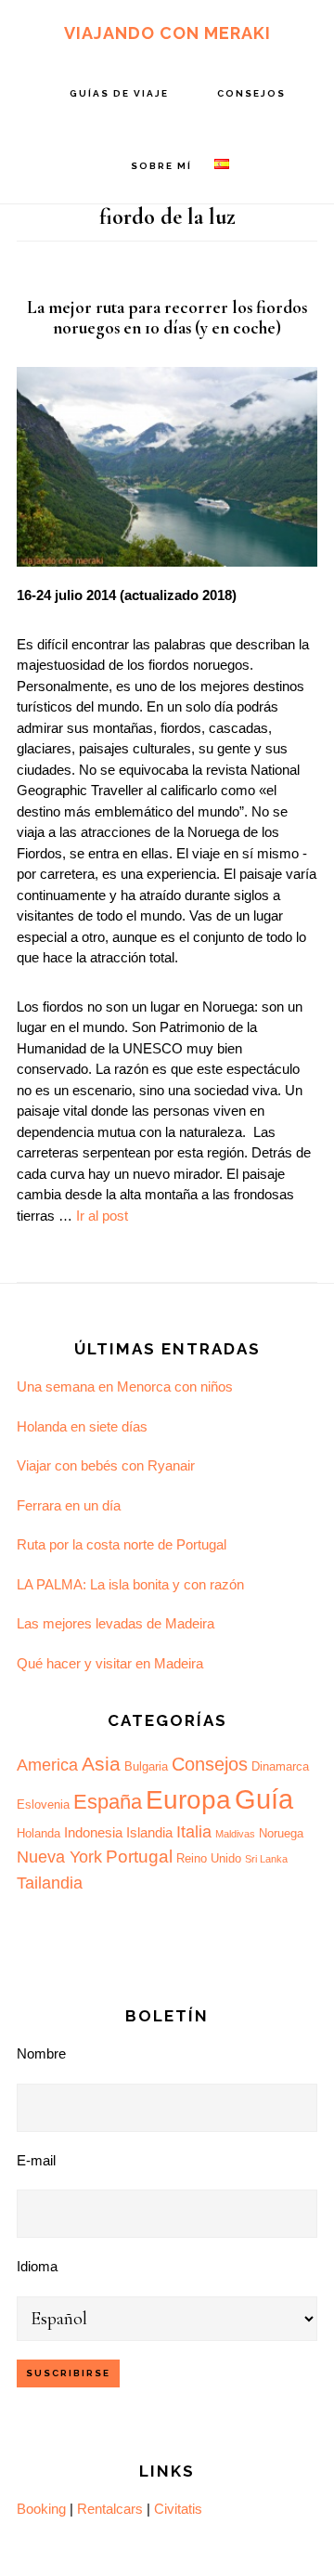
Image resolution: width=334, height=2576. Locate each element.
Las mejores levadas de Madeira (116, 1623)
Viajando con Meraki (167, 33)
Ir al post (102, 1216)
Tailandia (50, 1883)
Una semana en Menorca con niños (125, 1386)
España (108, 1802)
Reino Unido (209, 1858)
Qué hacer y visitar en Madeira (110, 1663)
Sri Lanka (266, 1859)
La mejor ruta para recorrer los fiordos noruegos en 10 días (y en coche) (167, 318)
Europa (188, 1800)
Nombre (41, 2053)
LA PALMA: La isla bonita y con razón (130, 1584)
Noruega (281, 1833)
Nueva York (59, 1857)
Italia (194, 1832)
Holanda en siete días (82, 1426)
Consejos (210, 1764)
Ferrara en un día (69, 1505)
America (47, 1765)
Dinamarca (280, 1766)
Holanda (39, 1833)
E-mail (36, 2160)
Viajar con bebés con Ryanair (106, 1465)
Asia (101, 1764)
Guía (264, 1799)
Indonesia (93, 1832)
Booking (41, 2509)
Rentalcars (110, 2509)
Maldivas (235, 1834)
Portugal (139, 1857)
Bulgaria (146, 1766)
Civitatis (178, 2509)
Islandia (149, 1832)
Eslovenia (43, 1805)
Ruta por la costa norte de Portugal (122, 1544)
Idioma (37, 2266)
